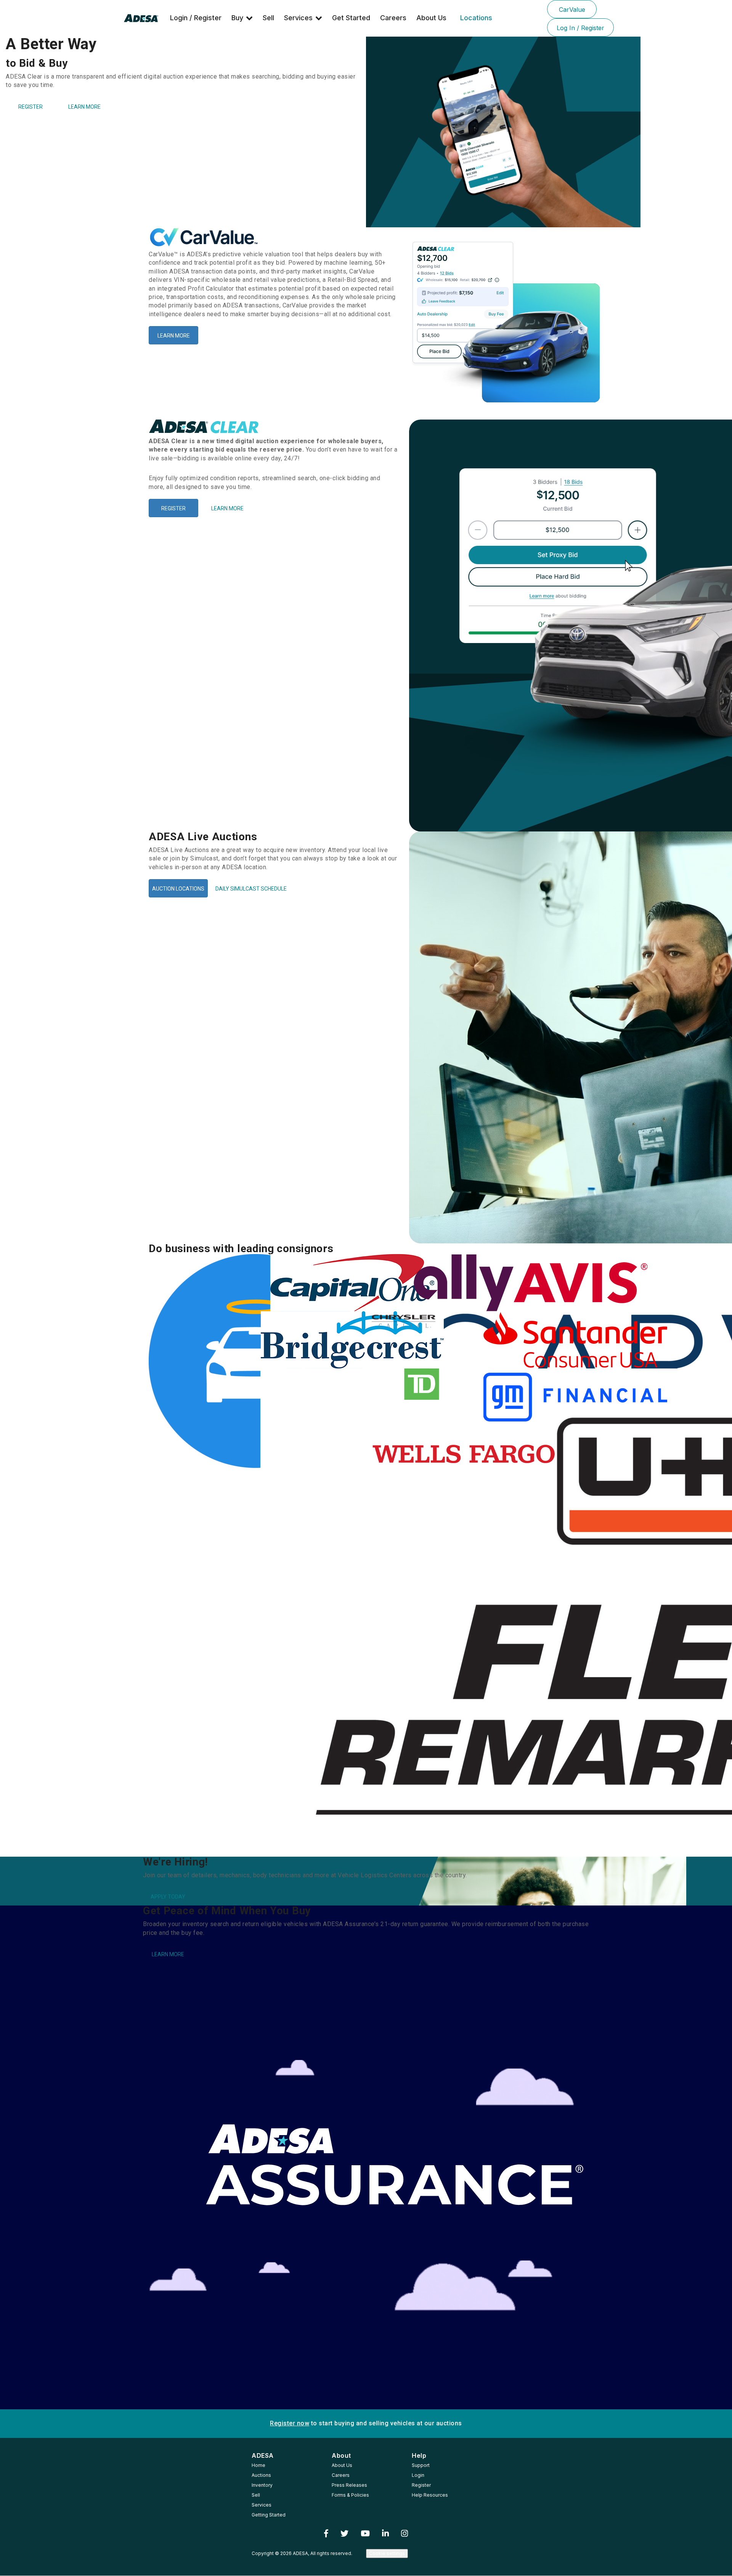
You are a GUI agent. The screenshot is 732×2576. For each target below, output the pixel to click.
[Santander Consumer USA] (534, 1340)
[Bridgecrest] (311, 1340)
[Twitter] (344, 2534)
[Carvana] (199, 1361)
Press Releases (349, 2485)
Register (421, 2485)
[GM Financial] (534, 1397)
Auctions (261, 2475)
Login (418, 2475)
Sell (268, 18)
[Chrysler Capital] (422, 1321)
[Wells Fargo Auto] (422, 1454)
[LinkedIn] (385, 2534)
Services (298, 18)
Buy (237, 18)
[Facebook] (326, 2534)
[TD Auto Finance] (422, 1384)
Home (258, 2465)
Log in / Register (580, 28)
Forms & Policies (350, 2495)
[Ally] (422, 1283)
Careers (393, 18)
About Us (431, 18)
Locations (476, 18)
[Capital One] (311, 1283)
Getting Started (269, 2515)
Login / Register (196, 18)
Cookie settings (387, 2553)
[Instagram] (405, 2534)
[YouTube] (365, 2534)
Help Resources (430, 2495)
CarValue (572, 10)
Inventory (262, 2485)
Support (421, 2465)
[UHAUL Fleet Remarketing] (311, 1613)
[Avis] (534, 1283)
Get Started (351, 18)
